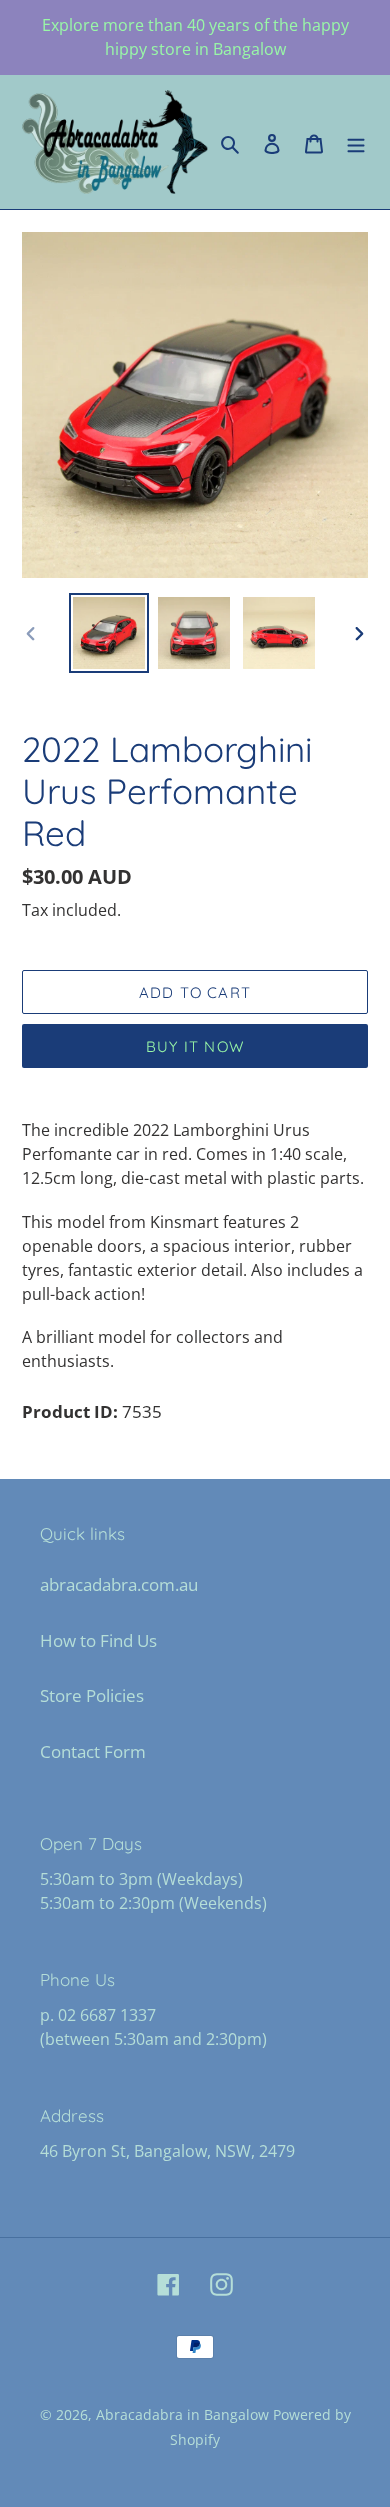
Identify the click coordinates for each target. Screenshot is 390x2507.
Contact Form (93, 1751)
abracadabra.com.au (119, 1584)
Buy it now (195, 1046)
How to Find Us (98, 1640)
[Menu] (356, 142)
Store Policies (92, 1695)
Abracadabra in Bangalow (184, 2414)
